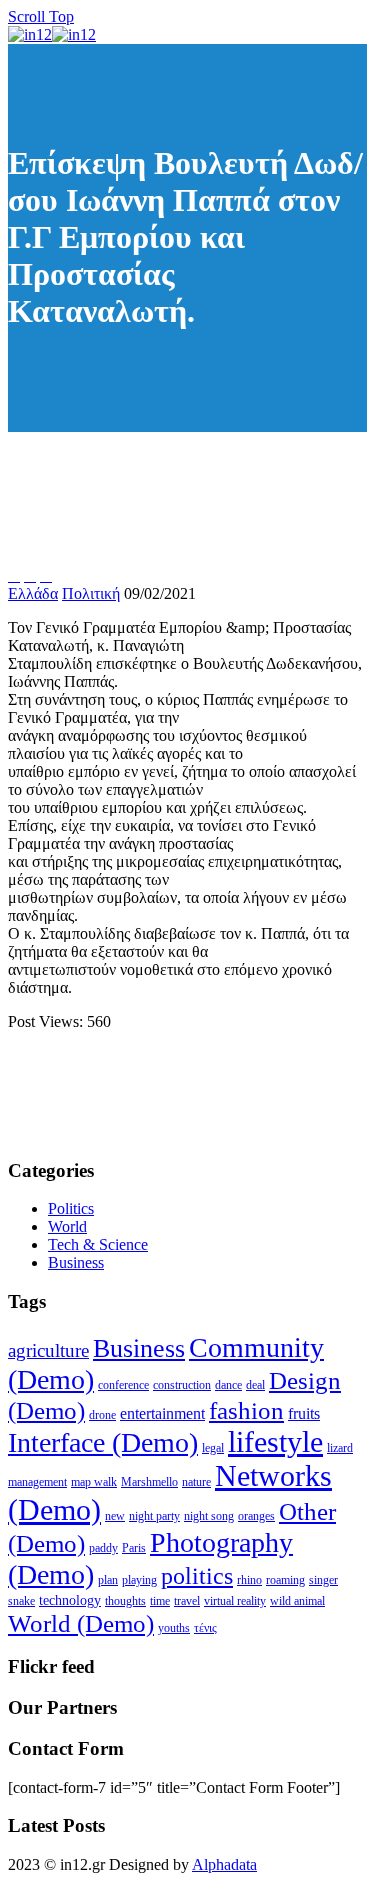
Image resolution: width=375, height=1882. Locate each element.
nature (196, 1482)
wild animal (297, 1601)
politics (197, 1575)
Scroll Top (41, 16)
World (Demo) (81, 1623)
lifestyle (275, 1441)
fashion (246, 1410)
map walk (94, 1482)
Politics (71, 1208)
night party (154, 1516)
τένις (205, 1628)
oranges (256, 1516)
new (115, 1516)
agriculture (48, 1350)
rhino (249, 1580)
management (37, 1482)
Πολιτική (91, 593)
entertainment (162, 1413)
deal (255, 1385)
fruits (304, 1413)
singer (323, 1580)
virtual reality (235, 1601)
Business (76, 1262)
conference (123, 1385)
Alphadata (224, 1864)
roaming (285, 1580)
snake (21, 1601)
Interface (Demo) (103, 1442)
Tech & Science (98, 1244)
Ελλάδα (33, 593)
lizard (340, 1448)
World (67, 1226)
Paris (134, 1548)
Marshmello (149, 1482)
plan (108, 1580)
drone (102, 1415)
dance (228, 1385)
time (160, 1601)
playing (139, 1580)
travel (187, 1601)
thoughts (125, 1601)
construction (182, 1385)
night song (209, 1516)
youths (174, 1628)
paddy (103, 1548)
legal (213, 1448)
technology (70, 1600)
